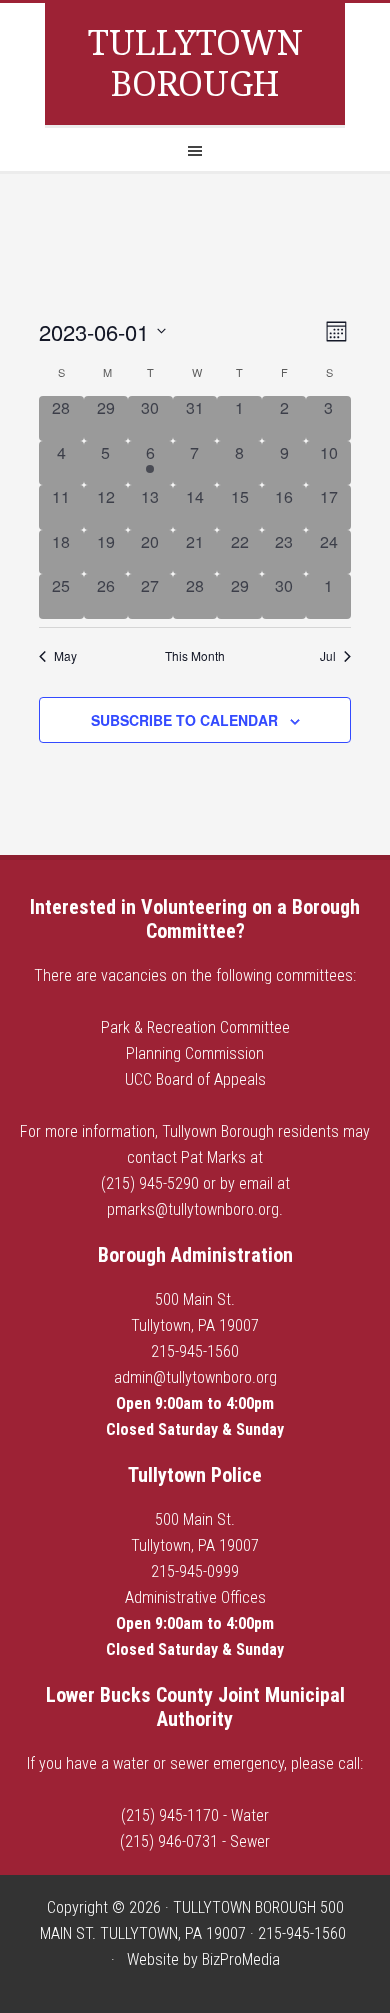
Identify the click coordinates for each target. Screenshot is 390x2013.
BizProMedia (241, 1959)
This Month (195, 656)
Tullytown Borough (195, 63)
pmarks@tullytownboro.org (193, 1209)
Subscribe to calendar (184, 720)
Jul (328, 656)
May (65, 656)
